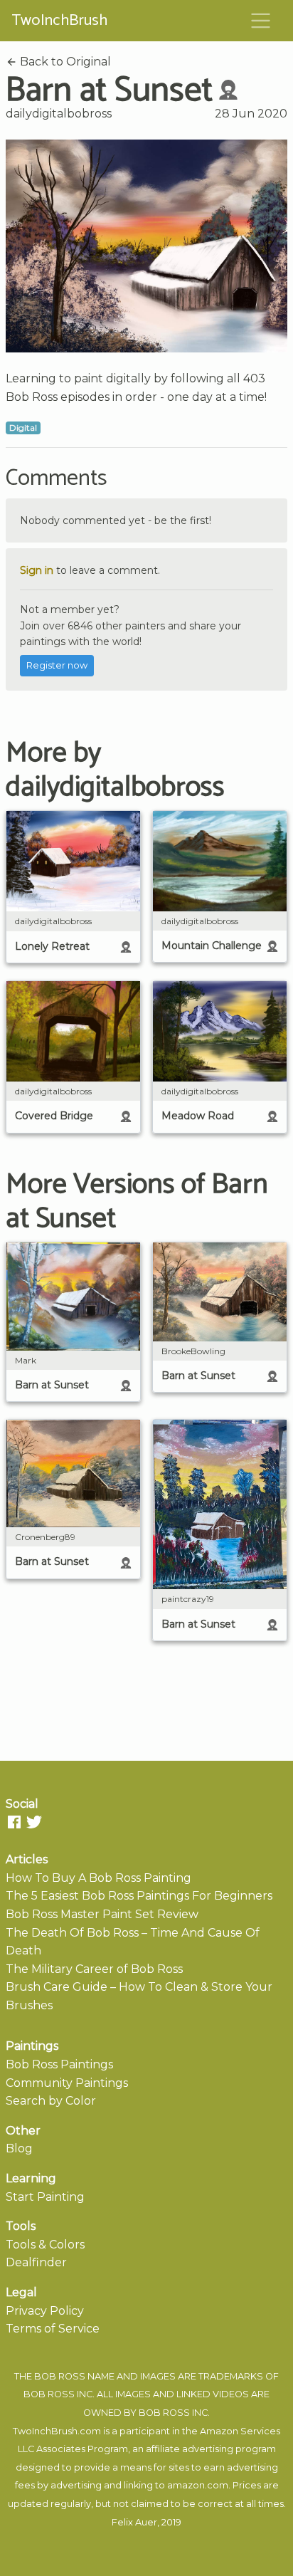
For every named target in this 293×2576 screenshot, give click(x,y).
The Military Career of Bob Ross (94, 1969)
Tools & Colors (45, 2245)
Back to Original (64, 62)
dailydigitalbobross (59, 114)
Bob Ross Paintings (59, 2064)
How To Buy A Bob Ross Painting (98, 1878)
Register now (57, 665)
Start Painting (45, 2197)
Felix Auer (134, 2522)
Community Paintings (67, 2083)
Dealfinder (36, 2262)
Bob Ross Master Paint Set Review (102, 1914)
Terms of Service (53, 2329)
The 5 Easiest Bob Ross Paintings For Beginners (139, 1896)
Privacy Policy (45, 2311)
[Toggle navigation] (261, 21)
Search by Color (51, 2101)
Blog (19, 2148)
